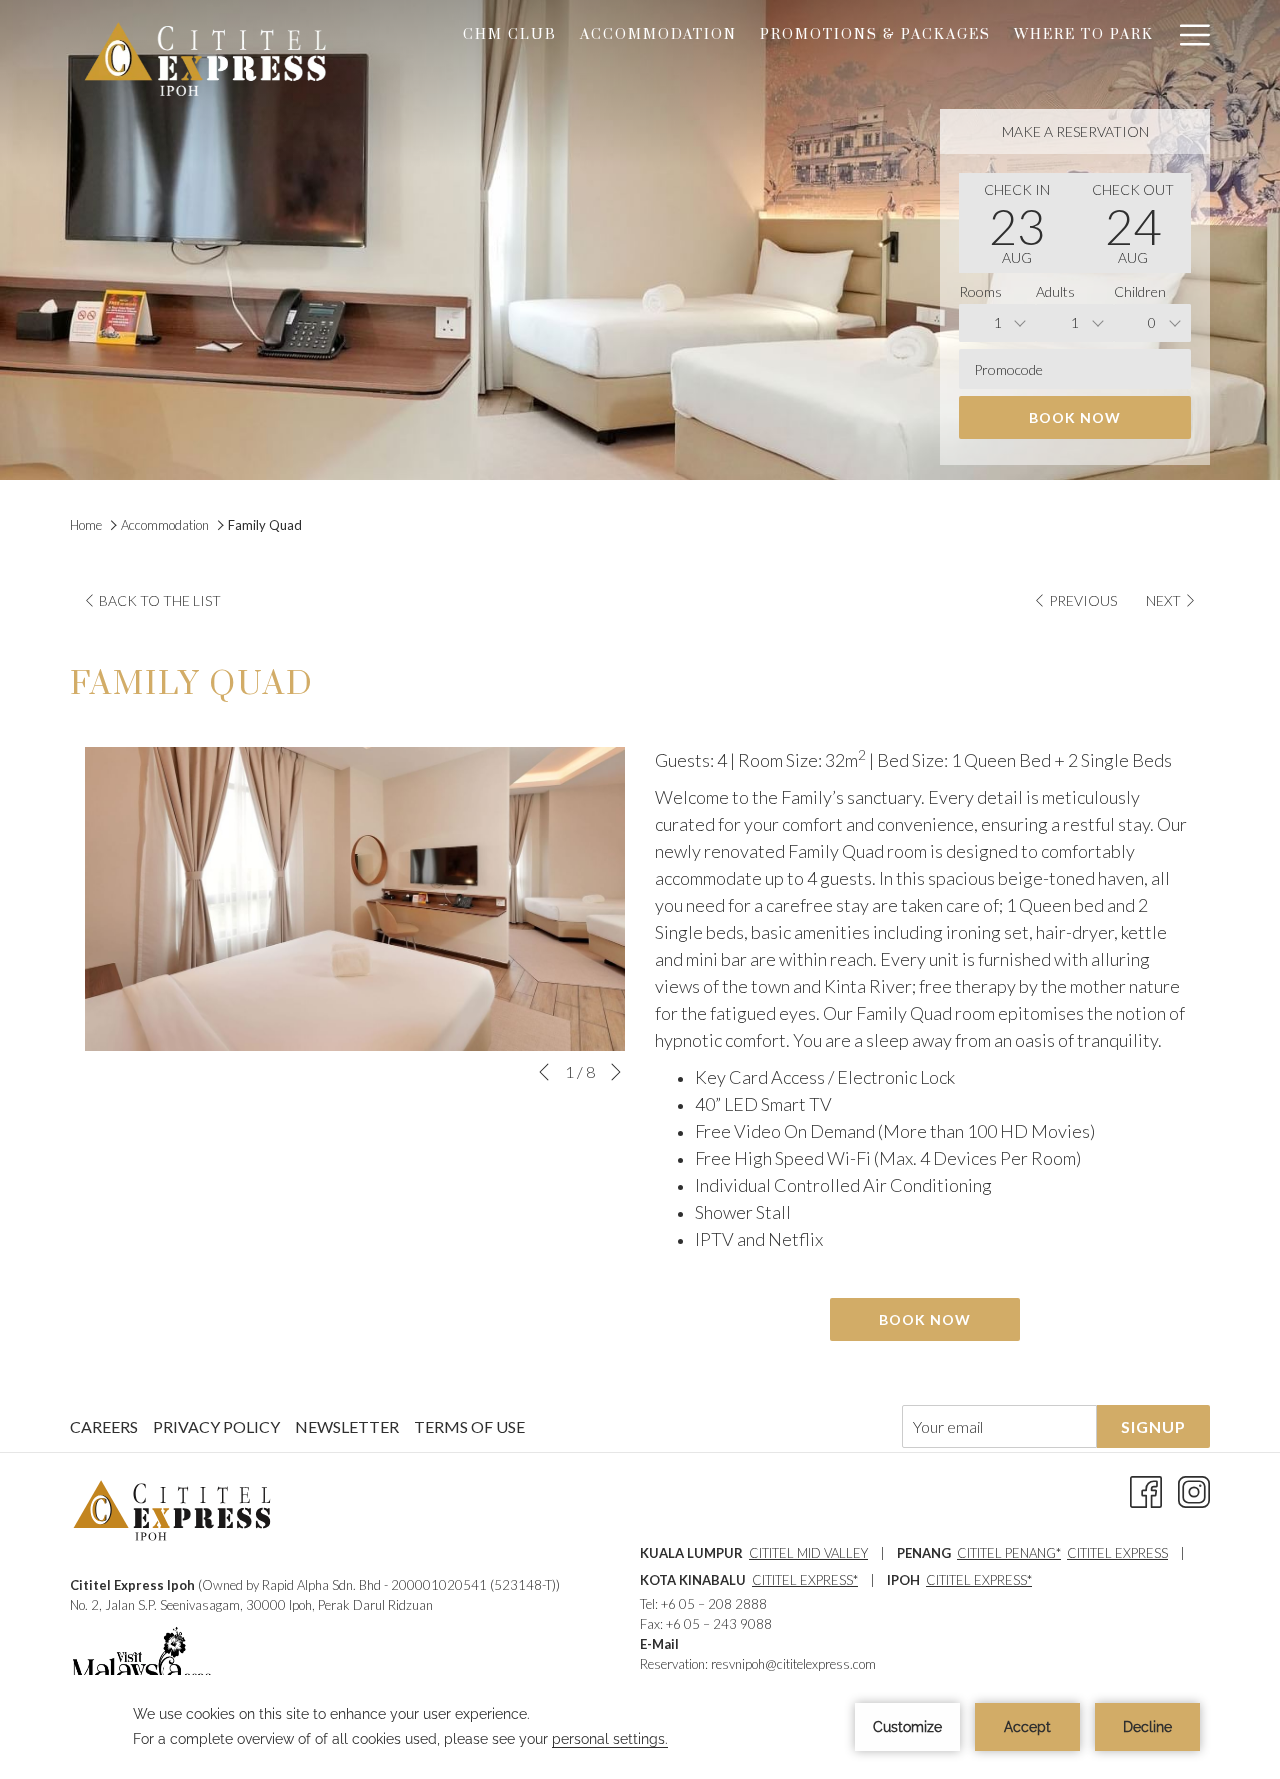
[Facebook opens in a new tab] (1146, 1489)
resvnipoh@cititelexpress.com (793, 1664)
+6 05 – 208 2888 (714, 1604)
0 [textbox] (1152, 322)
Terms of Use (469, 1426)
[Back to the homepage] (205, 59)
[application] (640, 1727)
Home (87, 525)
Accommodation (165, 525)
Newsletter (347, 1426)
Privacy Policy (216, 1426)
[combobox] (997, 323)
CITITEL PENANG (1006, 1553)
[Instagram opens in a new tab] (1194, 1489)
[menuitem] (510, 34)
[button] (1017, 223)
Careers (104, 1426)
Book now (1075, 417)
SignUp (1153, 1426)
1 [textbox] (998, 322)
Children (1140, 291)
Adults (1055, 291)
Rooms (980, 291)
